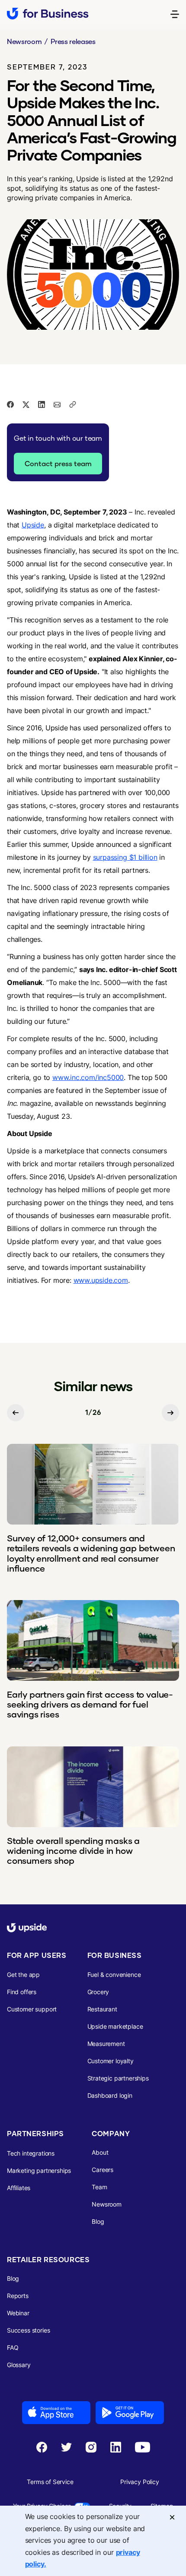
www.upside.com (101, 1280)
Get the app (23, 1975)
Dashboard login (110, 2095)
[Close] (172, 2517)
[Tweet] (26, 404)
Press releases (73, 41)
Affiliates (19, 2188)
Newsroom (24, 41)
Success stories (28, 2330)
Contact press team (58, 463)
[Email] (57, 404)
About (100, 2152)
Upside (33, 525)
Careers (103, 2170)
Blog (98, 2221)
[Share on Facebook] (10, 404)
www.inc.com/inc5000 (88, 1077)
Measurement (106, 2044)
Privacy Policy (140, 2482)
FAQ (13, 2347)
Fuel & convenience (114, 1975)
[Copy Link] (73, 404)
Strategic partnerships (118, 2078)
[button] (175, 14)
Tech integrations (31, 2153)
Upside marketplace (115, 2026)
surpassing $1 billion (125, 857)
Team (99, 2187)
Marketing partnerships (39, 2170)
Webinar (18, 2313)
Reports (18, 2296)
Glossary (19, 2365)
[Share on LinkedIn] (42, 404)
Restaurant (102, 2009)
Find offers (22, 1992)
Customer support (32, 2009)
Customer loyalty (111, 2061)
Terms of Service (50, 2482)
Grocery (98, 1992)
